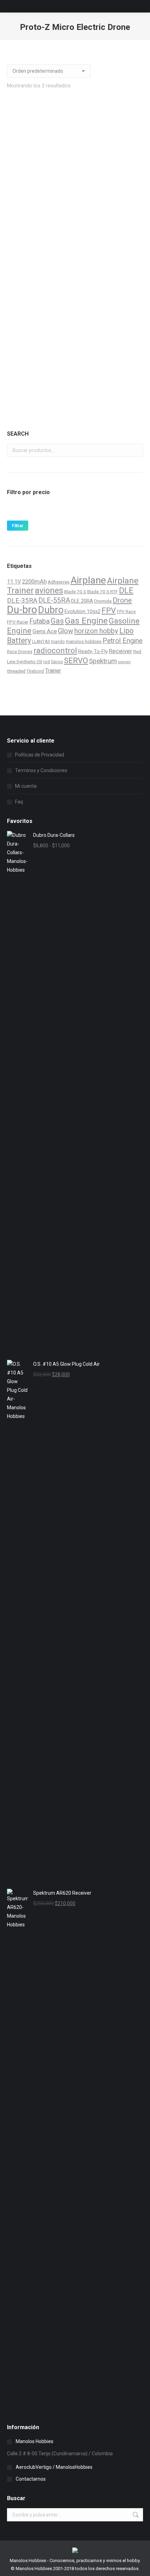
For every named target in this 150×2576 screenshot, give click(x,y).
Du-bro (22, 610)
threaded (16, 671)
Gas (57, 621)
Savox (57, 662)
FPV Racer (18, 622)
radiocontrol (55, 651)
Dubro (51, 610)
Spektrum (103, 661)
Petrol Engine (122, 641)
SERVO (76, 660)
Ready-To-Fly (93, 651)
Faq (19, 802)
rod (47, 662)
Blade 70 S (75, 592)
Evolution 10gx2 (82, 611)
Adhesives (59, 582)
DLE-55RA (54, 600)
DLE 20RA (82, 601)
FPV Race (126, 612)
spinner (124, 662)
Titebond (35, 671)
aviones (49, 591)
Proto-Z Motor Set (75, 215)
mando (58, 642)
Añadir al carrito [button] (75, 245)
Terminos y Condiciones (41, 770)
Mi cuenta (26, 786)
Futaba (39, 621)
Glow (66, 631)
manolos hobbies (84, 641)
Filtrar (18, 526)
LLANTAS (41, 642)
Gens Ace (45, 631)
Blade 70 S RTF (103, 592)
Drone (122, 600)
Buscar (136, 450)
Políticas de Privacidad (40, 755)
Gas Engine (86, 621)
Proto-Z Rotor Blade (75, 374)
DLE (126, 591)
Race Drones (20, 652)
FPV (109, 610)
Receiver (121, 651)
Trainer (53, 671)
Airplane (88, 580)
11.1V (14, 582)
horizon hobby (96, 631)
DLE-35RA (22, 601)
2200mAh (34, 582)
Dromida (103, 601)
